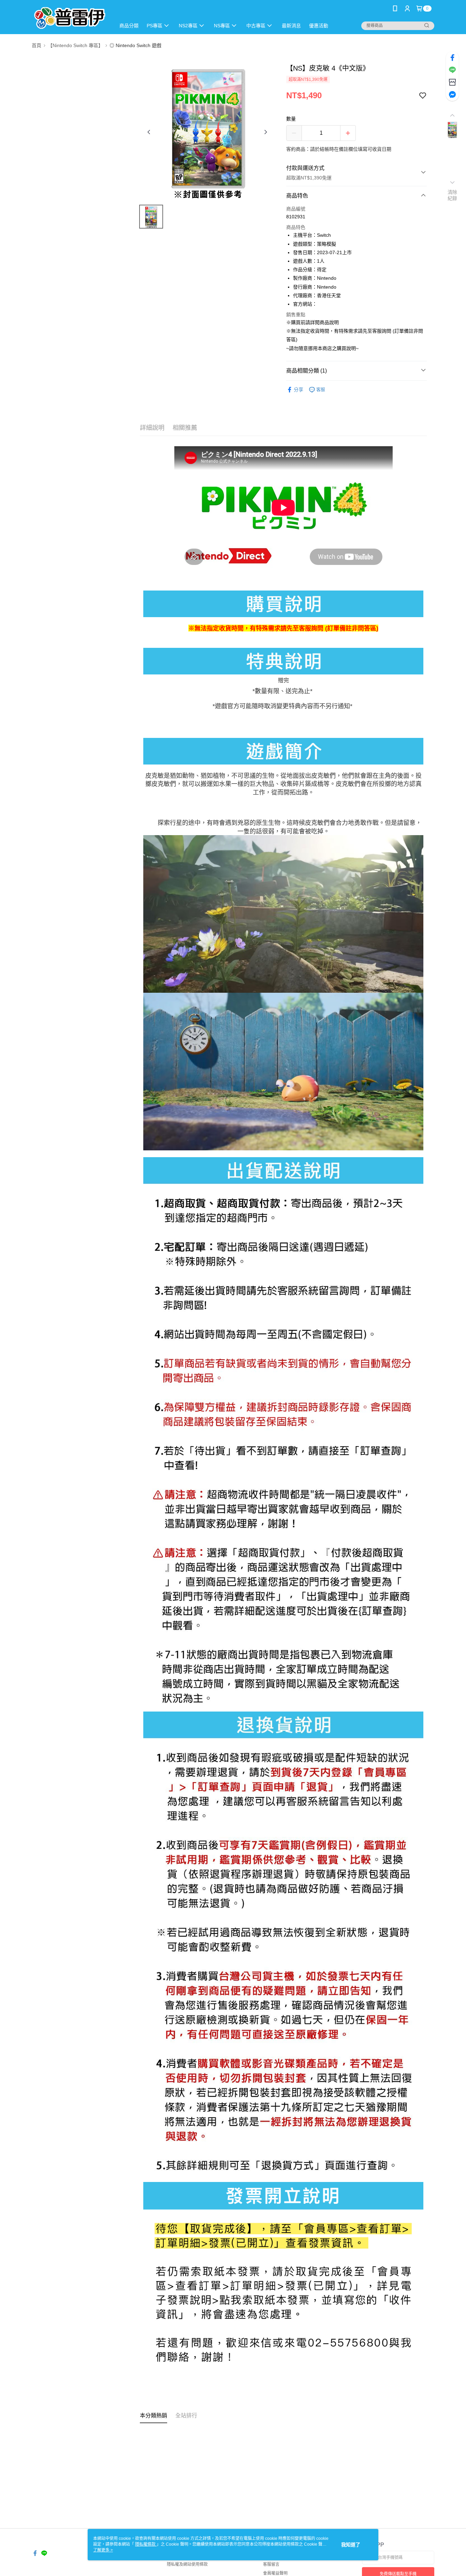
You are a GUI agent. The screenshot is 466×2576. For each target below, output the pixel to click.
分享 (298, 390)
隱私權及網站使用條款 (187, 2564)
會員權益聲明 (275, 2573)
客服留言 (271, 2564)
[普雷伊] (70, 18)
